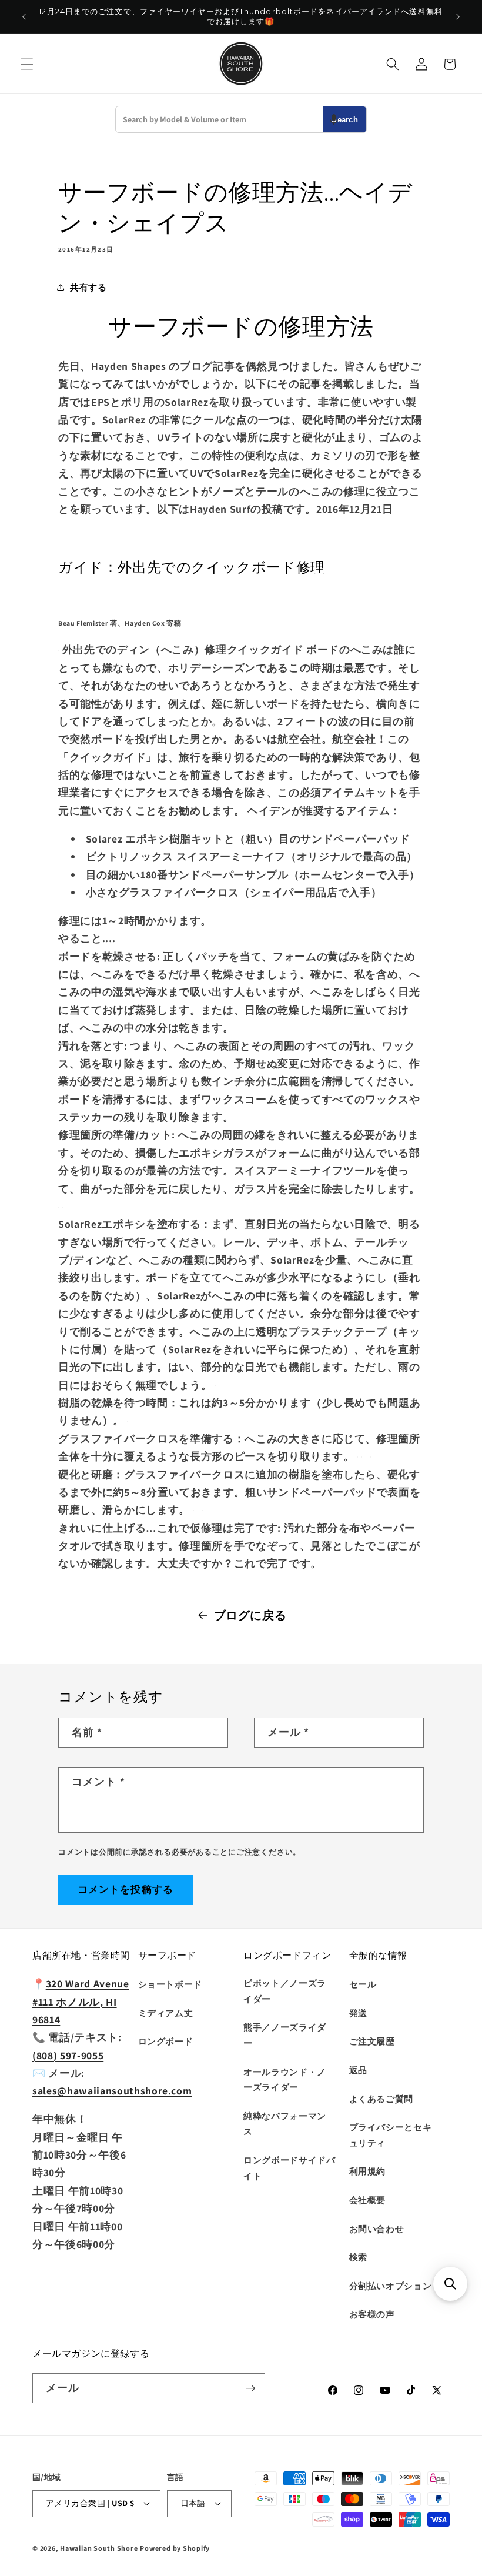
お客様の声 (372, 2314)
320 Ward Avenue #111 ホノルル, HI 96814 (81, 2002)
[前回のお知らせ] (24, 16)
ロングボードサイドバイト (289, 2168)
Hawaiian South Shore (99, 2548)
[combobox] (220, 119)
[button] (27, 64)
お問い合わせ (377, 2228)
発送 (358, 2013)
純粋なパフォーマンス (285, 2124)
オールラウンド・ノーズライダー (285, 2079)
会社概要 (368, 2200)
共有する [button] (88, 287)
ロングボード (166, 2041)
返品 (358, 2070)
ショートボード (170, 1984)
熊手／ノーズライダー (285, 2035)
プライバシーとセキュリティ (391, 2135)
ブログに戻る (250, 1615)
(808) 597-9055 (68, 2055)
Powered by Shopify (175, 2548)
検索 (358, 2257)
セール (363, 1984)
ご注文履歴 (372, 2041)
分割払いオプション (391, 2286)
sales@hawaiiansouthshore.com (112, 2091)
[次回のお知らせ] (458, 16)
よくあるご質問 (381, 2099)
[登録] (250, 2388)
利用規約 (368, 2171)
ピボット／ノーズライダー (285, 1991)
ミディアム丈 (166, 2013)
